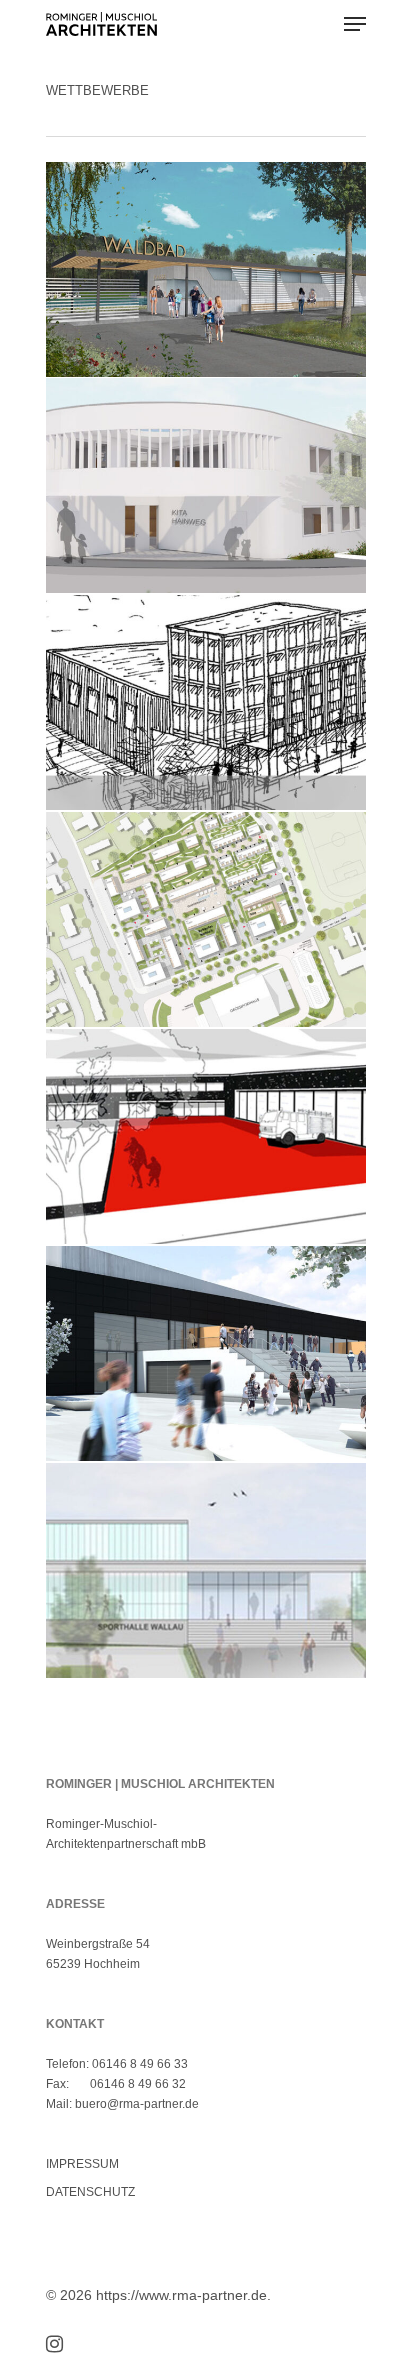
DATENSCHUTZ (90, 2192)
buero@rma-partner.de (137, 2104)
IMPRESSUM (82, 2164)
